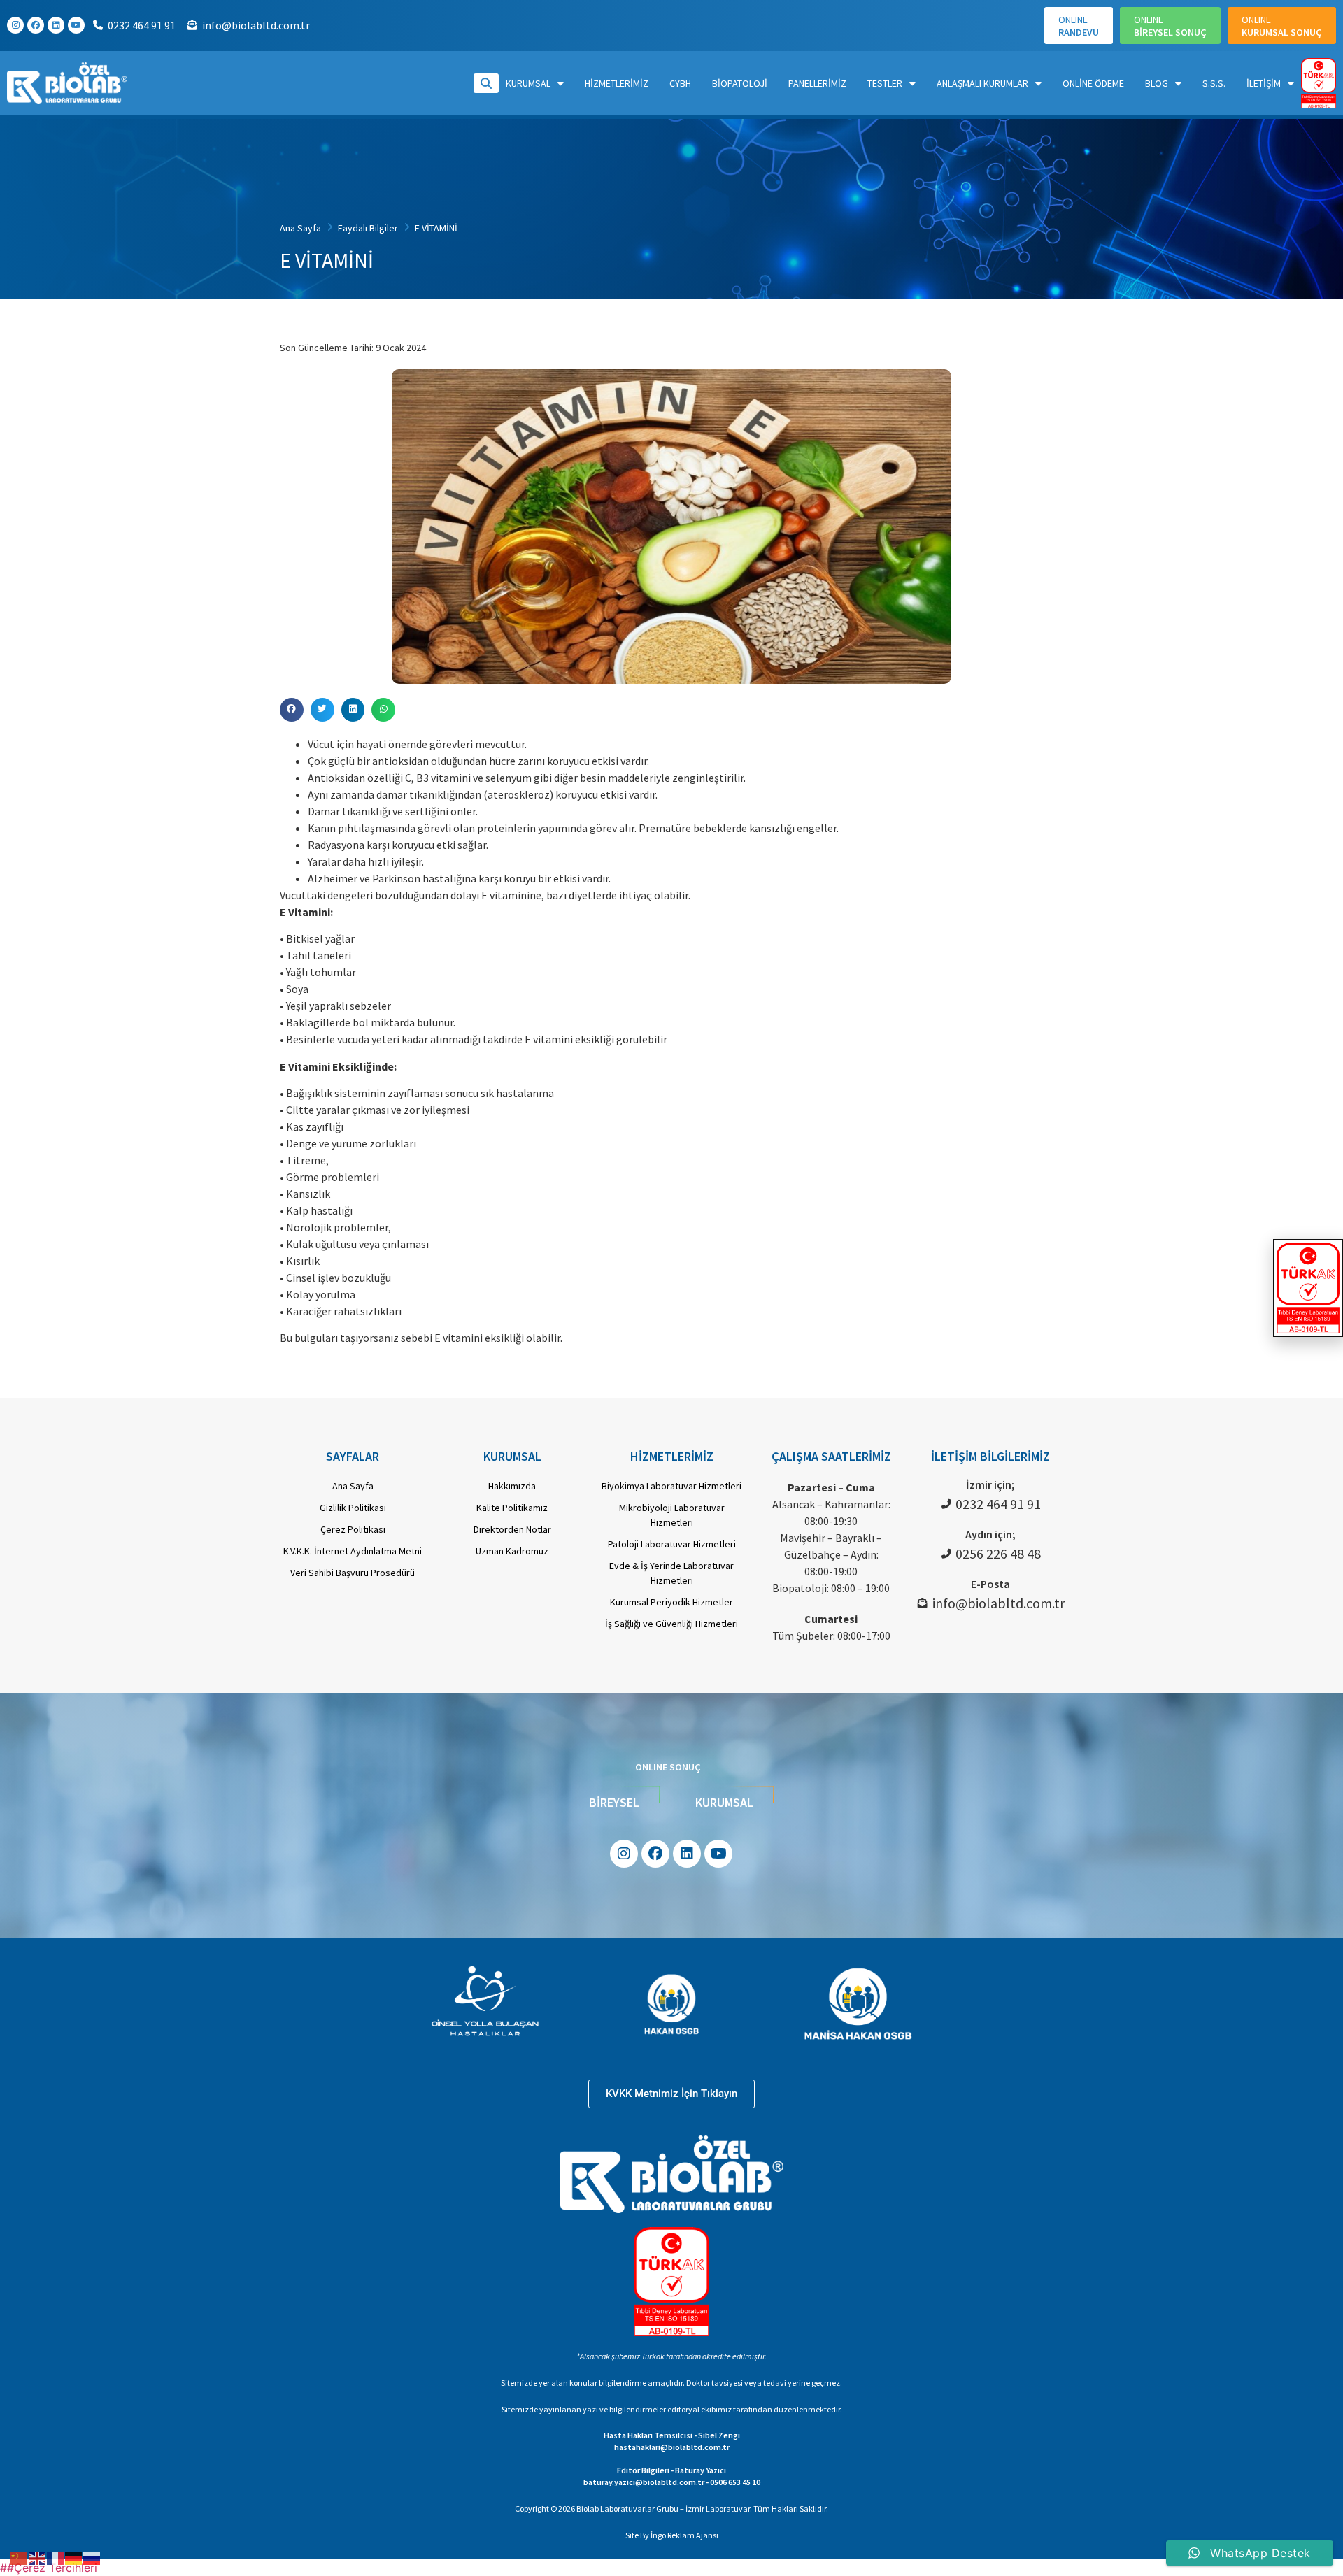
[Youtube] (76, 25)
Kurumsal (528, 83)
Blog (1157, 83)
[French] (56, 2557)
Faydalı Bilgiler (368, 228)
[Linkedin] (56, 25)
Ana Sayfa (300, 228)
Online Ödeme (1093, 83)
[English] (38, 2557)
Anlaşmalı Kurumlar (982, 83)
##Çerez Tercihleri (49, 2568)
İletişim (1264, 83)
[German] (74, 2557)
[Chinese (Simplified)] (20, 2557)
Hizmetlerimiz (617, 83)
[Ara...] (486, 83)
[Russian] (92, 2557)
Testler (885, 83)
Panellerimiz (817, 83)
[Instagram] (15, 25)
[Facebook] (36, 25)
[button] (292, 710)
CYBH (680, 83)
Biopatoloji (740, 83)
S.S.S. (1214, 83)
